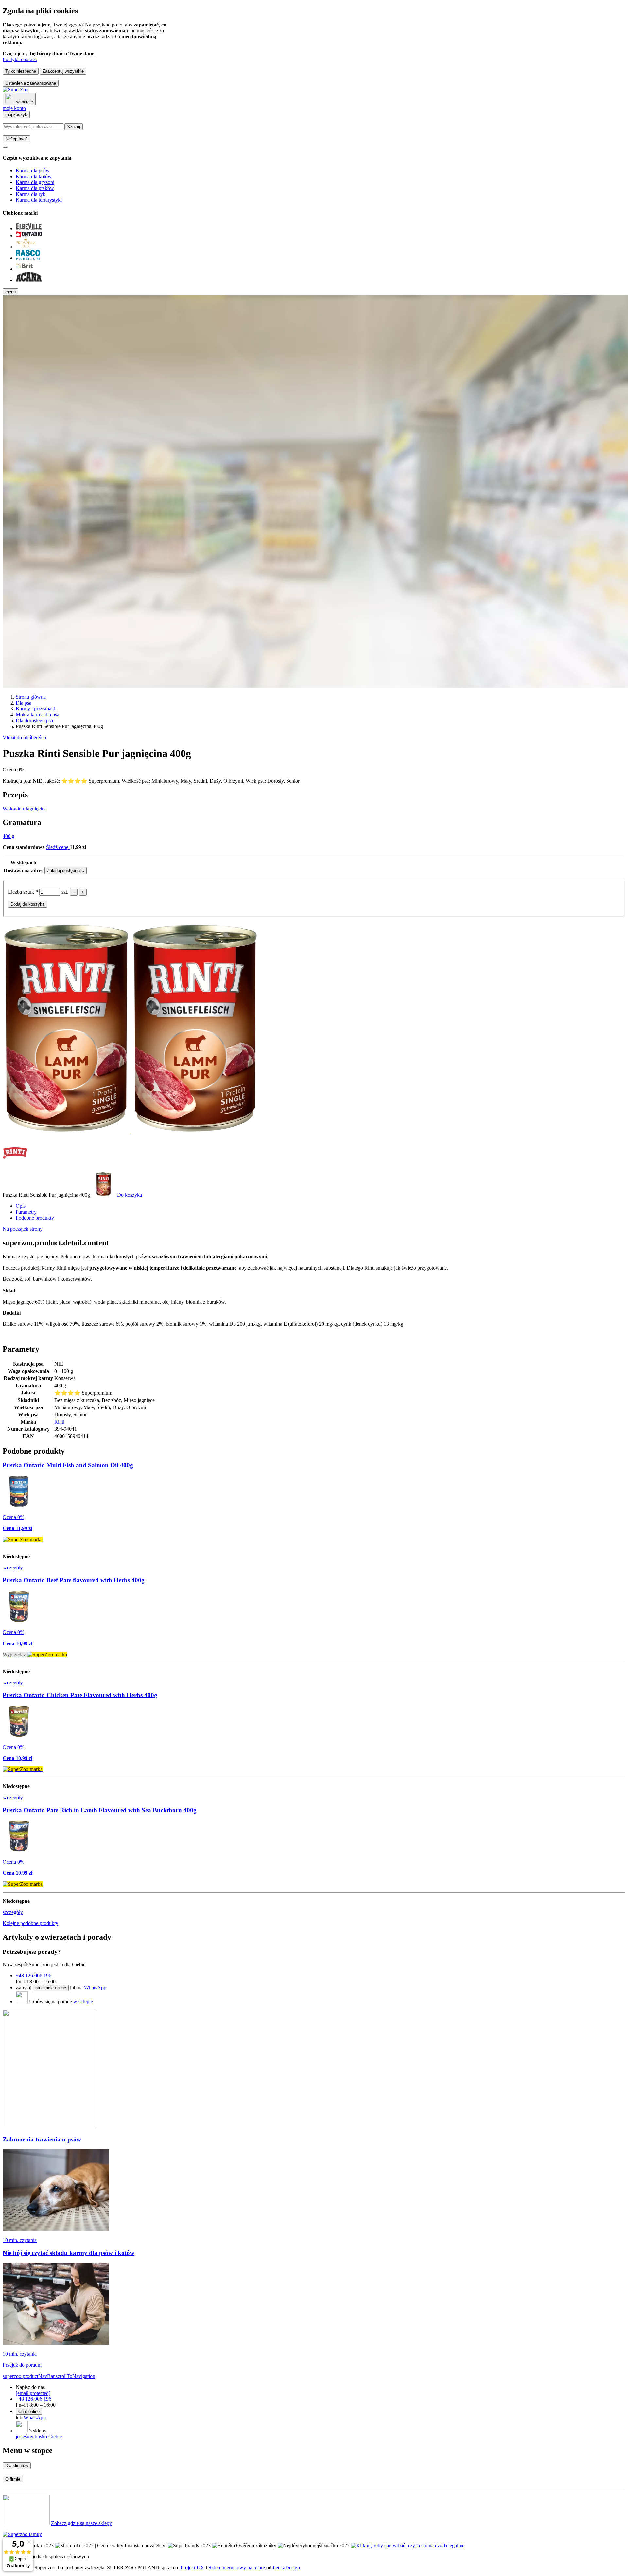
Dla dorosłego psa (34, 720)
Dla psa (24, 703)
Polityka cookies (20, 59)
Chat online (29, 2411)
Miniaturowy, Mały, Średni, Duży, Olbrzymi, (199, 781)
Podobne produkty (35, 1218)
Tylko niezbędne (21, 71)
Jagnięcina (36, 809)
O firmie (13, 2479)
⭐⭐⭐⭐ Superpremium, (91, 781)
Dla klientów (17, 2466)
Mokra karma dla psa (37, 715)
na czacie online (51, 1988)
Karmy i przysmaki (35, 709)
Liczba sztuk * (24, 892)
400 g (9, 836)
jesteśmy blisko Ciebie (39, 2437)
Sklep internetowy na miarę (237, 2568)
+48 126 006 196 (34, 1976)
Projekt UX (192, 2568)
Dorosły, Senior (283, 781)
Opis (21, 1206)
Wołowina (14, 809)
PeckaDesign (286, 2568)
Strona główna (31, 697)
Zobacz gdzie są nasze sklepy (81, 2523)
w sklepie (83, 2001)
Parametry (26, 1212)
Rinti (59, 1422)
